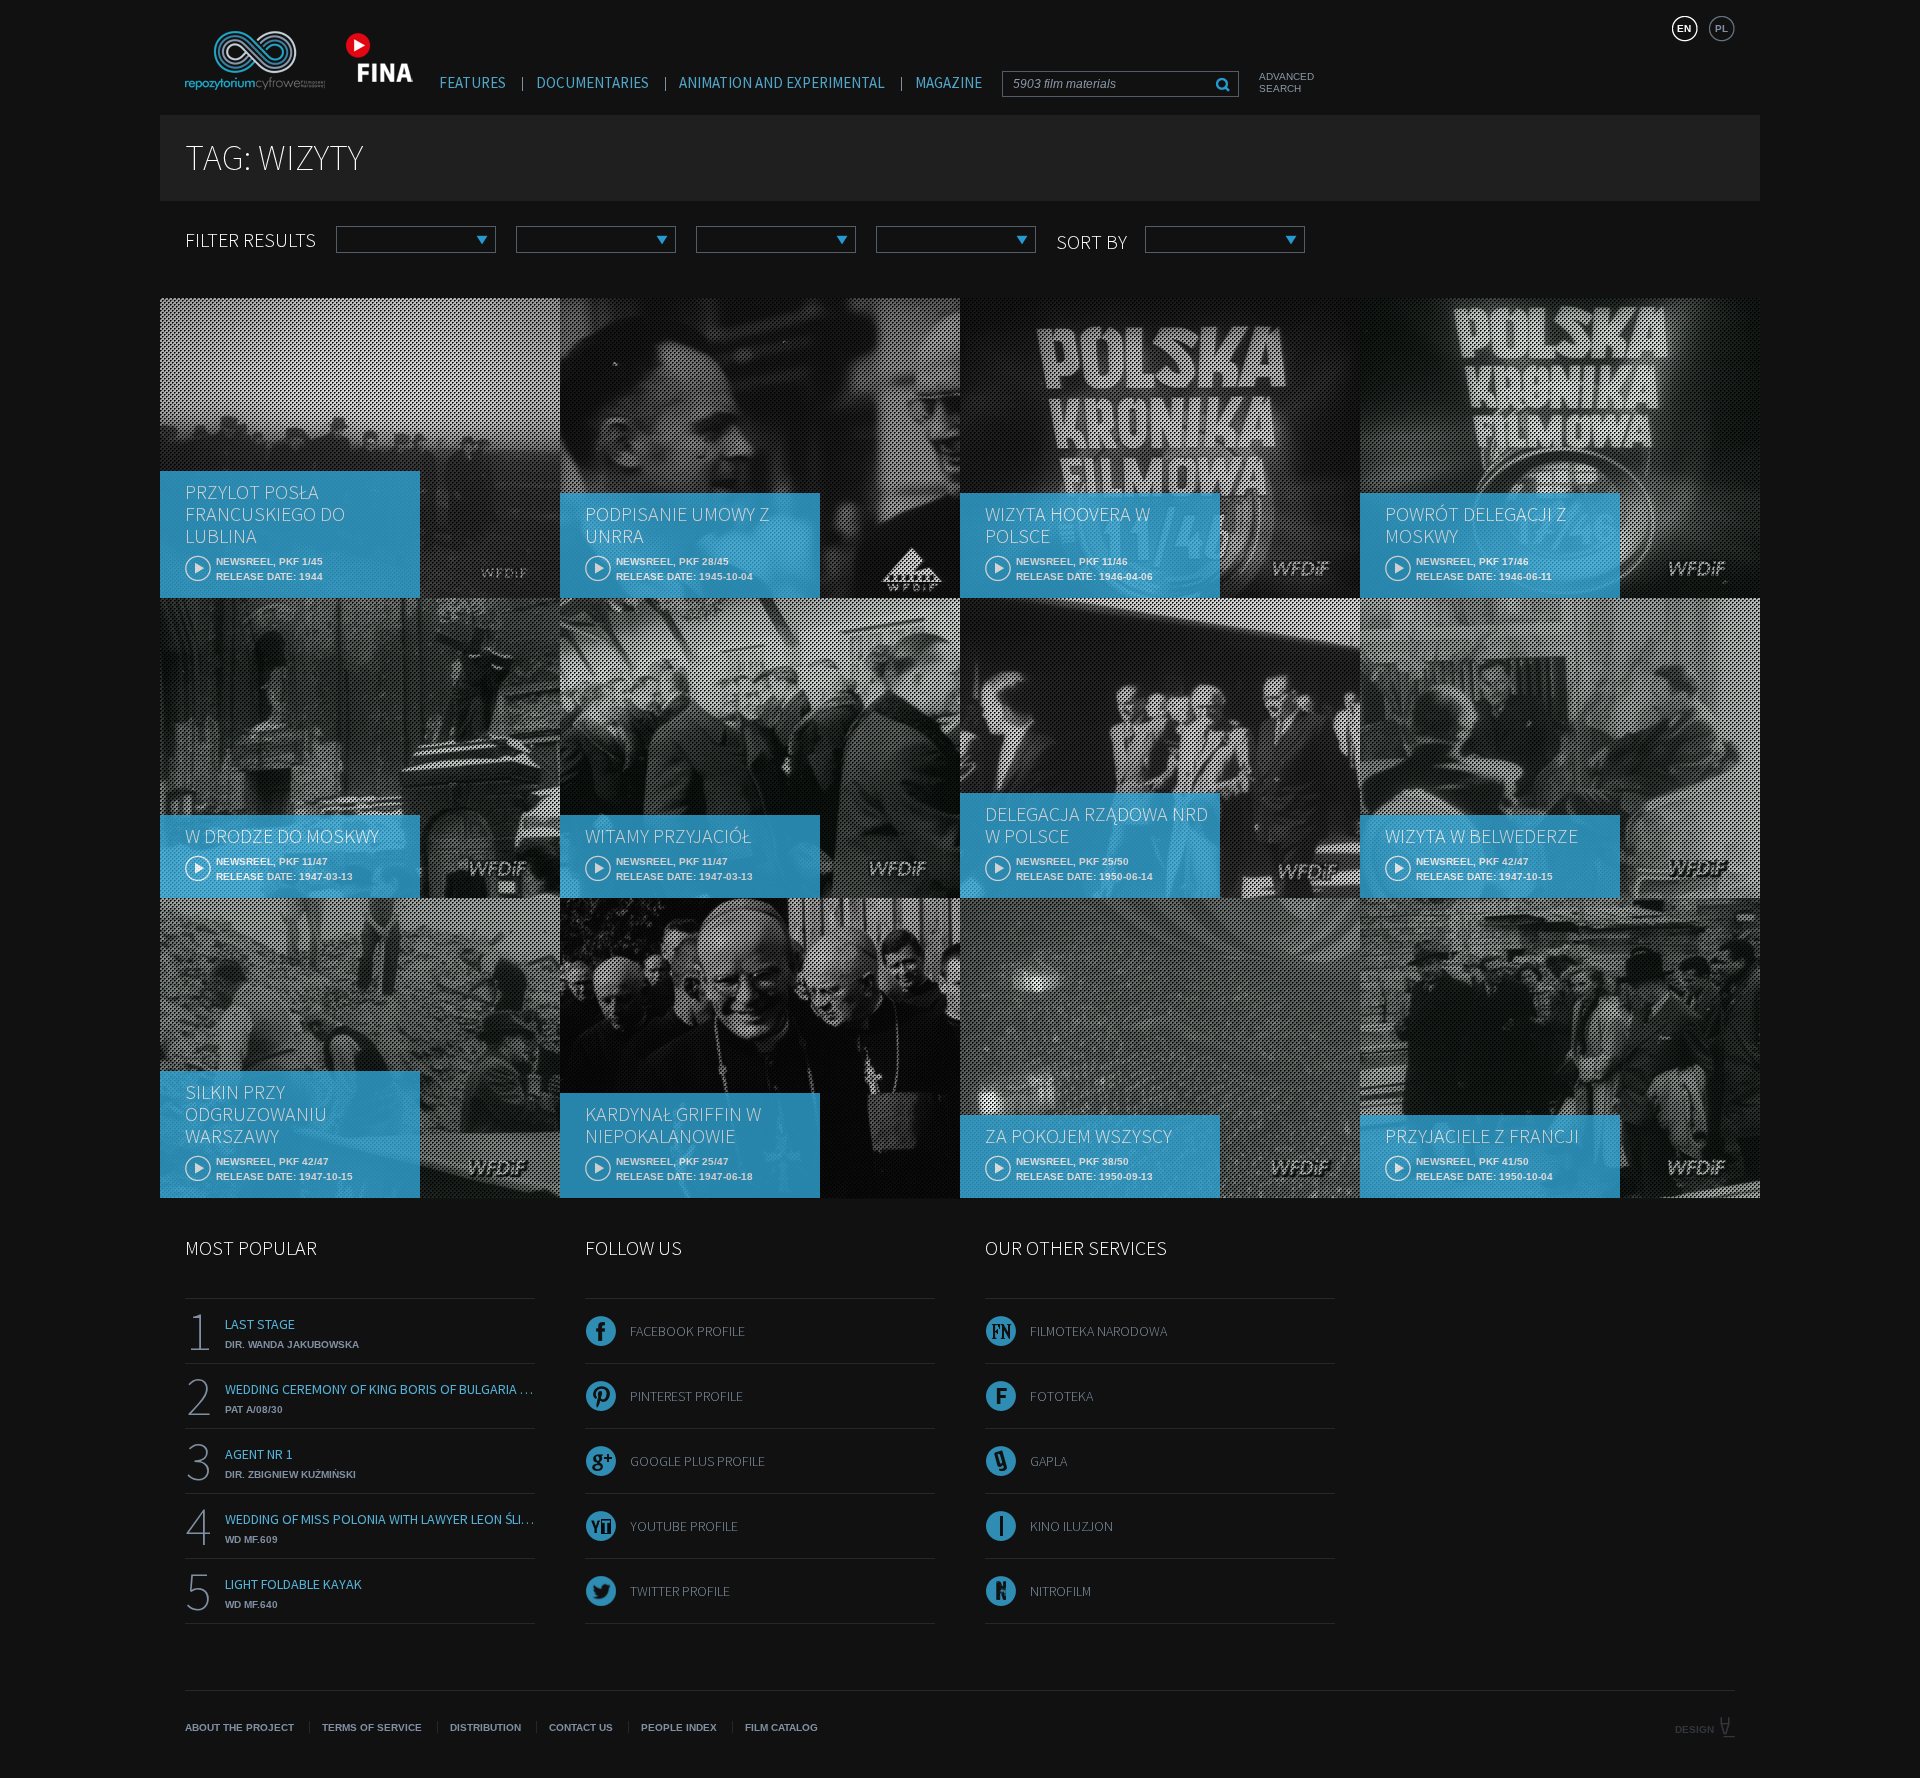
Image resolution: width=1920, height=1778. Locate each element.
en (1684, 28)
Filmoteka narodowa (1098, 1331)
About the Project (239, 1727)
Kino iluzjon (1071, 1526)
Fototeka (1061, 1396)
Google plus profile (697, 1461)
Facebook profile (687, 1331)
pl (1721, 28)
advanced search (1286, 82)
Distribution (485, 1727)
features (472, 82)
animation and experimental (782, 82)
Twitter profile (680, 1591)
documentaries (592, 82)
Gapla (1048, 1461)
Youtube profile (684, 1526)
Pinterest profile (686, 1396)
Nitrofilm (1060, 1591)
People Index (679, 1727)
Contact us (581, 1727)
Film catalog (781, 1727)
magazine (948, 82)
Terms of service (372, 1727)
